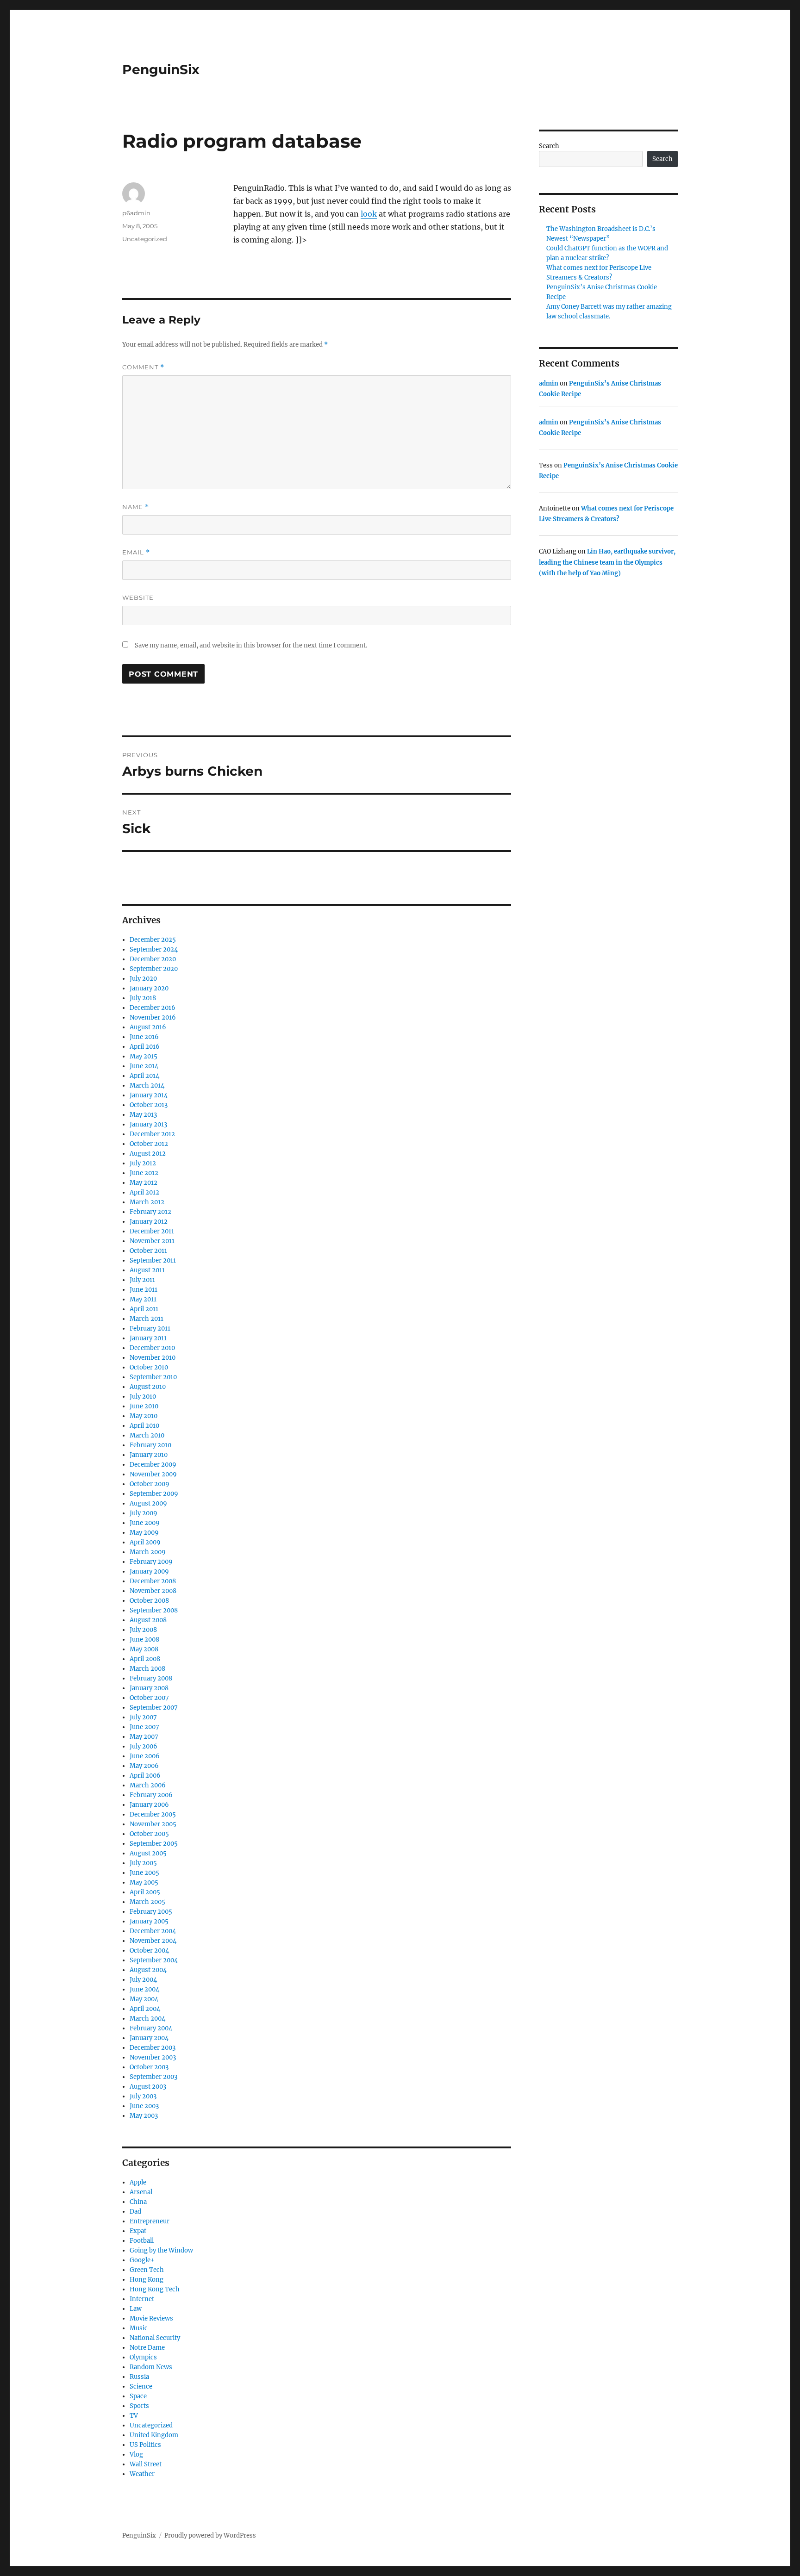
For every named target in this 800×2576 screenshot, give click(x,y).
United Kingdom (154, 2435)
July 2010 (143, 1397)
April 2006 (145, 1776)
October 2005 (149, 1834)
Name (136, 507)
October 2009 (150, 1484)
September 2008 (154, 1610)
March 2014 (147, 1086)
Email (136, 552)
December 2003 (153, 2048)
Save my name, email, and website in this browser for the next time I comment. (251, 645)
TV (134, 2416)
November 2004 (153, 1941)
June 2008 (144, 1640)
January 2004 (149, 2038)
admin (549, 383)
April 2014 (144, 1076)
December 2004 (153, 1931)
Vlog (136, 2455)
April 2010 (144, 1426)
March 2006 (148, 1785)
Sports (139, 2406)
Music (139, 2328)
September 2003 (153, 2077)
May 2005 (144, 1882)
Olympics (143, 2357)
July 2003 (143, 2096)
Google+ (142, 2260)
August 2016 (148, 1027)
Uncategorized (145, 239)
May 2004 (144, 1999)
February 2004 (151, 2028)
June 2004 (144, 1989)
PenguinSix (161, 69)
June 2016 (144, 1037)
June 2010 (144, 1406)
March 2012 (147, 1202)
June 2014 (144, 1066)
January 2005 (149, 1921)
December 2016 (153, 1008)
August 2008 (148, 1620)
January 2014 (149, 1095)
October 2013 (149, 1105)
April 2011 (144, 1309)
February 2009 (151, 1562)
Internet (142, 2299)
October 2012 (149, 1144)
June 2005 (144, 1873)
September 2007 (154, 1708)
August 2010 (148, 1387)
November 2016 (153, 1017)
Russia (139, 2377)
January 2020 (149, 988)
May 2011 (143, 1299)
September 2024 (154, 949)
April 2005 (145, 1892)
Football (142, 2241)
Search (549, 146)
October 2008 (149, 1601)
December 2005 (153, 1814)
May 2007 (144, 1737)
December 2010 (152, 1348)
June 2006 (145, 1756)
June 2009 (145, 1523)
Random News (151, 2367)
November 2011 (152, 1241)
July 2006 (144, 1746)
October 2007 (149, 1698)
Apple (138, 2182)
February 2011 (150, 1328)
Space (138, 2396)
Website (138, 597)
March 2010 (147, 1435)
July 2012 (143, 1163)
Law (136, 2309)
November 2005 (153, 1824)
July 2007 (143, 1717)
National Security (155, 2338)
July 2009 (144, 1513)
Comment (143, 367)
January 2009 (149, 1571)
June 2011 (144, 1290)
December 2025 (153, 940)
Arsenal (141, 2192)
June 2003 (144, 2106)
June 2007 (144, 1727)
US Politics (145, 2445)
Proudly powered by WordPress (210, 2536)
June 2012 (144, 1173)
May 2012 (144, 1183)
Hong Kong (147, 2280)
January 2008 (149, 1688)
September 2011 (153, 1260)
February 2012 (150, 1212)
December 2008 (153, 1581)
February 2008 (151, 1678)
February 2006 (151, 1795)
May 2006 (144, 1766)
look (369, 214)
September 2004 (154, 1960)
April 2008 (145, 1659)
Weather (142, 2474)
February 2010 (150, 1445)
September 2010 (153, 1377)
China (138, 2202)
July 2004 (143, 1980)
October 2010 (149, 1367)
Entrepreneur (150, 2221)
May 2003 (144, 2116)
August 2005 (148, 1853)
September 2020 (154, 969)
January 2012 (149, 1222)
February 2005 (151, 1912)
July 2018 (143, 998)
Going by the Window (161, 2250)
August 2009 (148, 1503)
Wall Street (146, 2464)
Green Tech (147, 2270)
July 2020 (143, 979)
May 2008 (144, 1649)
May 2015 (144, 1056)
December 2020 (153, 959)
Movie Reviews (151, 2318)
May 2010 (144, 1416)
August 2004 (148, 1970)
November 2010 (153, 1358)
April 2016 (145, 1047)
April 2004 (145, 2009)
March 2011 (147, 1319)
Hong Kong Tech (155, 2289)
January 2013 (148, 1124)
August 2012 (148, 1154)
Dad (135, 2212)
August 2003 (148, 2087)
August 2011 (147, 1270)
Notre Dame (147, 2348)
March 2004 (147, 2019)
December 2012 (152, 1134)
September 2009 (154, 1494)
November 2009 (153, 1474)
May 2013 (143, 1115)
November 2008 (153, 1591)
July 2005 (143, 1863)
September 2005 (154, 1844)
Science (141, 2386)
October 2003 (149, 2067)
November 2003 (153, 2057)
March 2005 (147, 1902)
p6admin (136, 213)
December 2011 (152, 1231)
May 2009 (144, 1533)
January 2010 (149, 1455)
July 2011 (142, 1280)
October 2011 (148, 1251)
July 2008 (143, 1630)
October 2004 (149, 1951)
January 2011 (148, 1338)
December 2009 (153, 1465)
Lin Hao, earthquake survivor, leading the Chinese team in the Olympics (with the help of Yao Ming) (607, 562)
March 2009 (148, 1552)
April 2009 (145, 1542)
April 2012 (144, 1192)
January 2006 (149, 1805)
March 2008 (147, 1669)
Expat (138, 2231)
